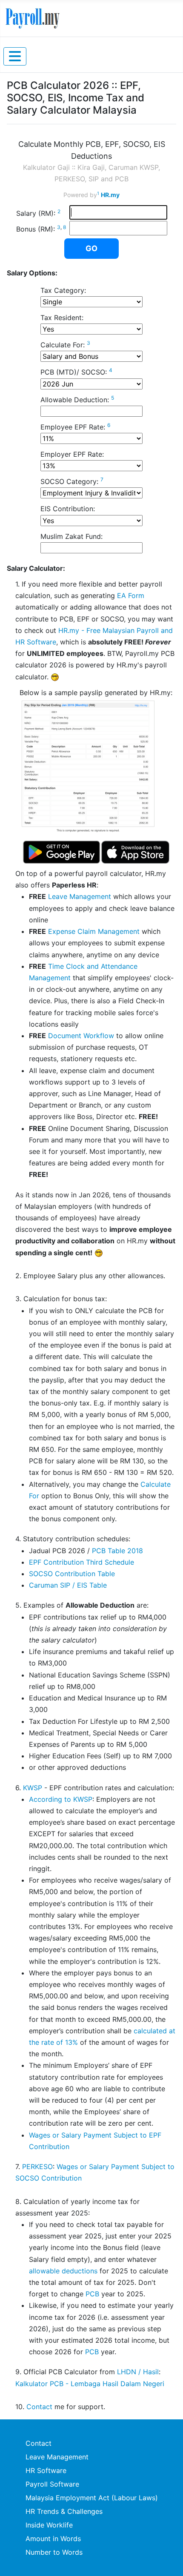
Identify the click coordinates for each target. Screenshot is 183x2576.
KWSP (33, 1788)
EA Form (131, 595)
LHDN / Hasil (138, 2372)
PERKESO (37, 2167)
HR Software (46, 2470)
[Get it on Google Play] (62, 852)
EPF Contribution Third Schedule (81, 1562)
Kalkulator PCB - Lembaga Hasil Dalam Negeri (90, 2384)
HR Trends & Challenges (64, 2511)
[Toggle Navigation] (15, 56)
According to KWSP (61, 1799)
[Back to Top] (168, 2560)
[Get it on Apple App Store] (135, 852)
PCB (92, 2294)
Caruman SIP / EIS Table (68, 1585)
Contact (39, 2407)
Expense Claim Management (94, 931)
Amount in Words (53, 2539)
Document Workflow (81, 1036)
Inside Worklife (49, 2525)
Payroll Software (52, 2484)
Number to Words (54, 2552)
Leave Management (80, 896)
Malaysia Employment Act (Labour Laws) (92, 2498)
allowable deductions (63, 2271)
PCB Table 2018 (117, 1551)
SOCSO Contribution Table (72, 1574)
